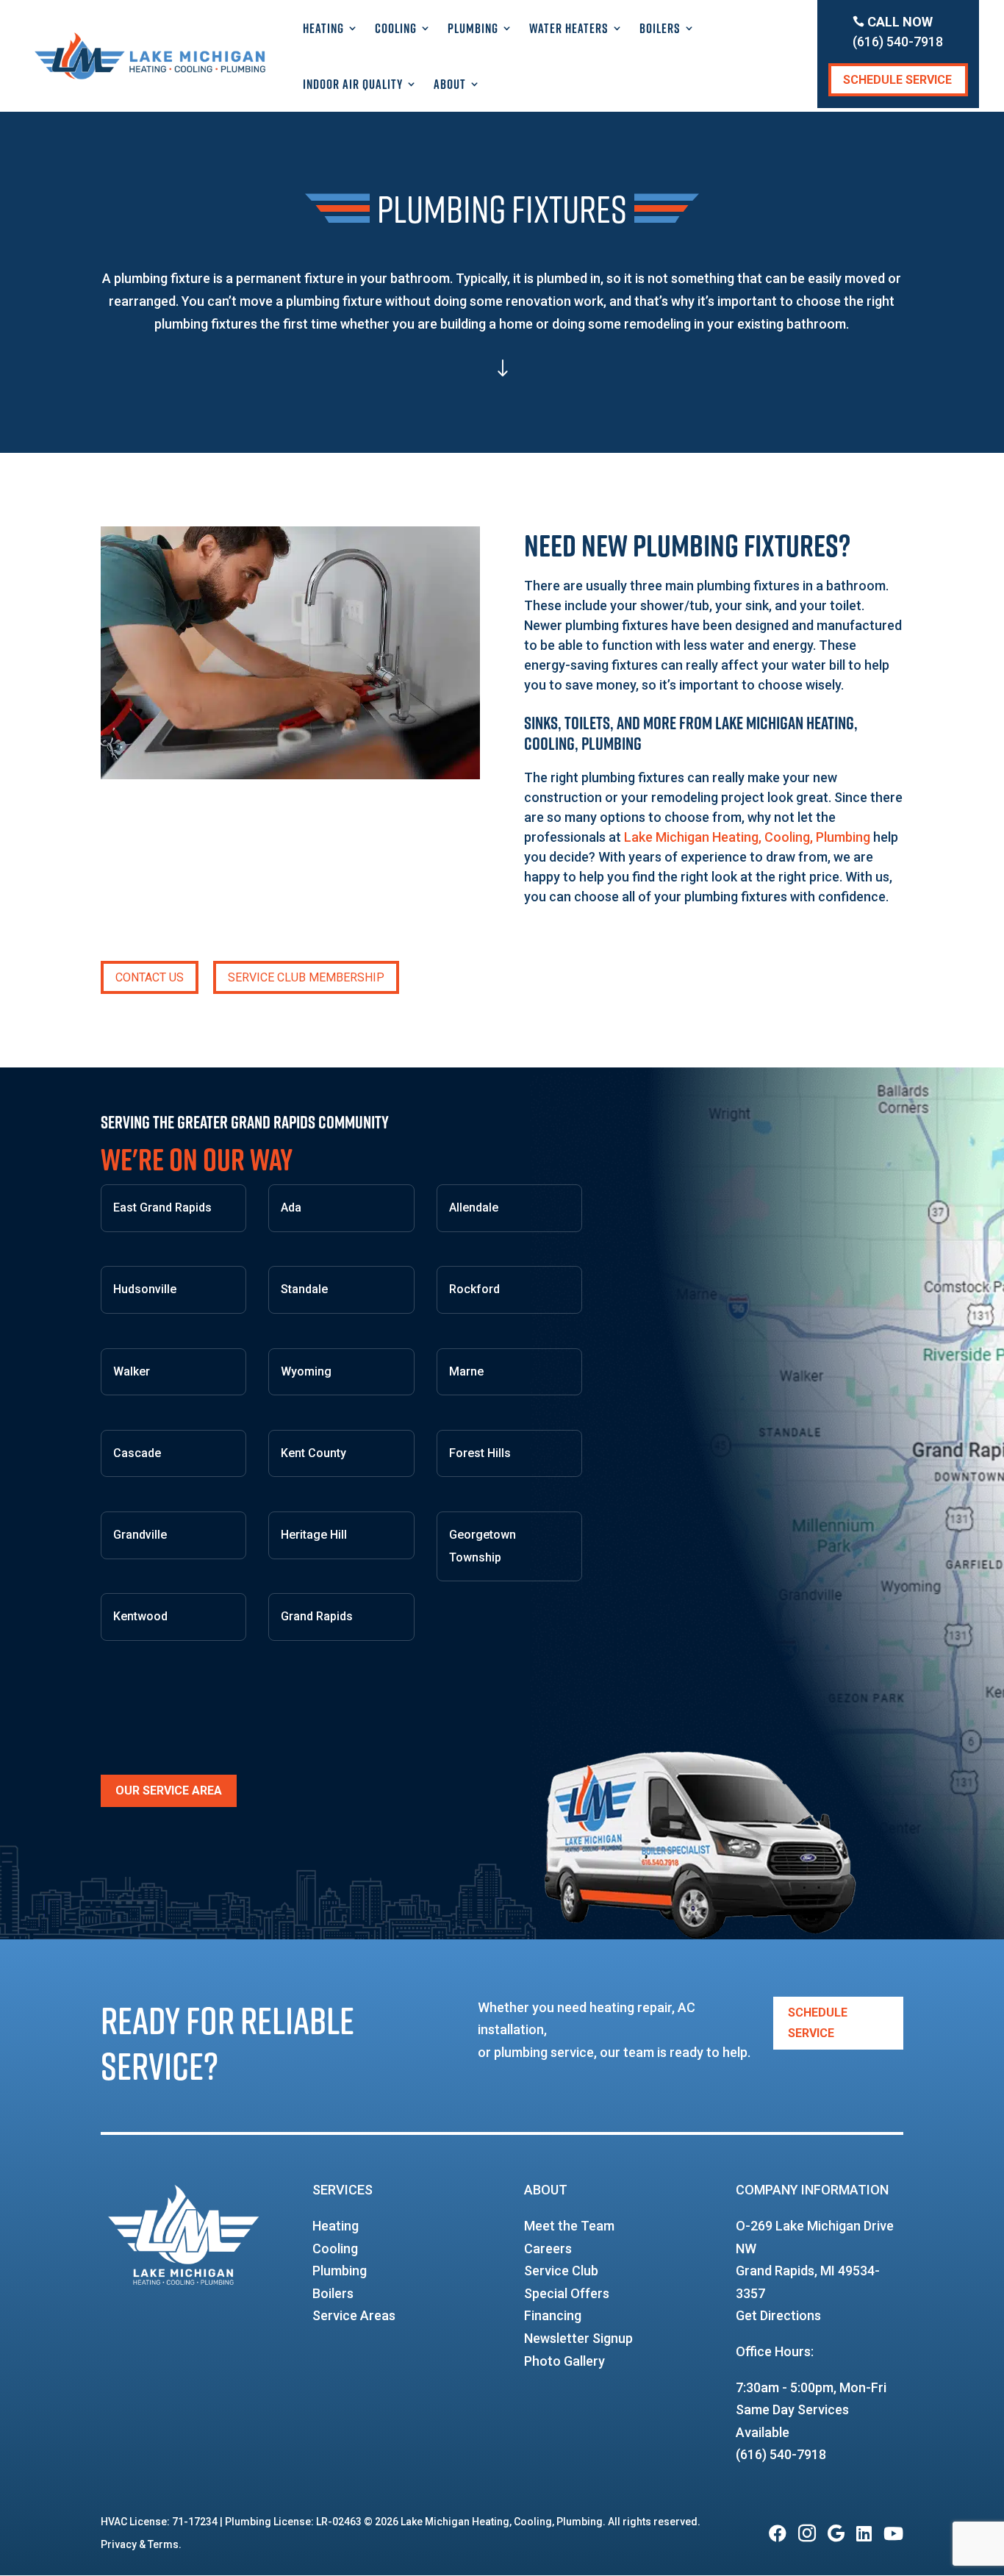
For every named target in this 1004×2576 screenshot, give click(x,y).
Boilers (660, 28)
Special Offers (567, 2293)
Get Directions (778, 2315)
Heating (323, 28)
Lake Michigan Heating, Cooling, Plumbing (747, 837)
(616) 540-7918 (781, 2454)
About (450, 84)
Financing (553, 2315)
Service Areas (354, 2315)
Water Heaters (569, 28)
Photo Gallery (564, 2361)
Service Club (561, 2271)
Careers (548, 2248)
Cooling (396, 28)
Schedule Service (897, 80)
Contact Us (150, 977)
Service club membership (306, 977)
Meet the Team (569, 2226)
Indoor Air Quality (353, 84)
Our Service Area (169, 1790)
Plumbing (473, 28)
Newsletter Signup (578, 2338)
